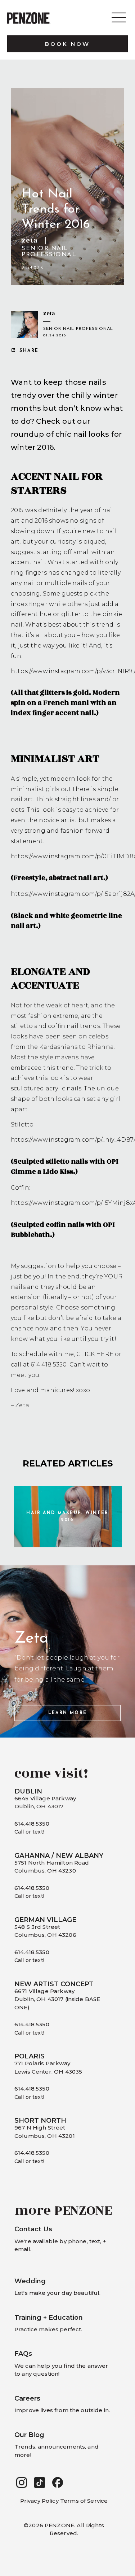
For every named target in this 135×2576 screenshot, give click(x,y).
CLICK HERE (95, 1354)
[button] (22, 2483)
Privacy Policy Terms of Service (64, 2501)
